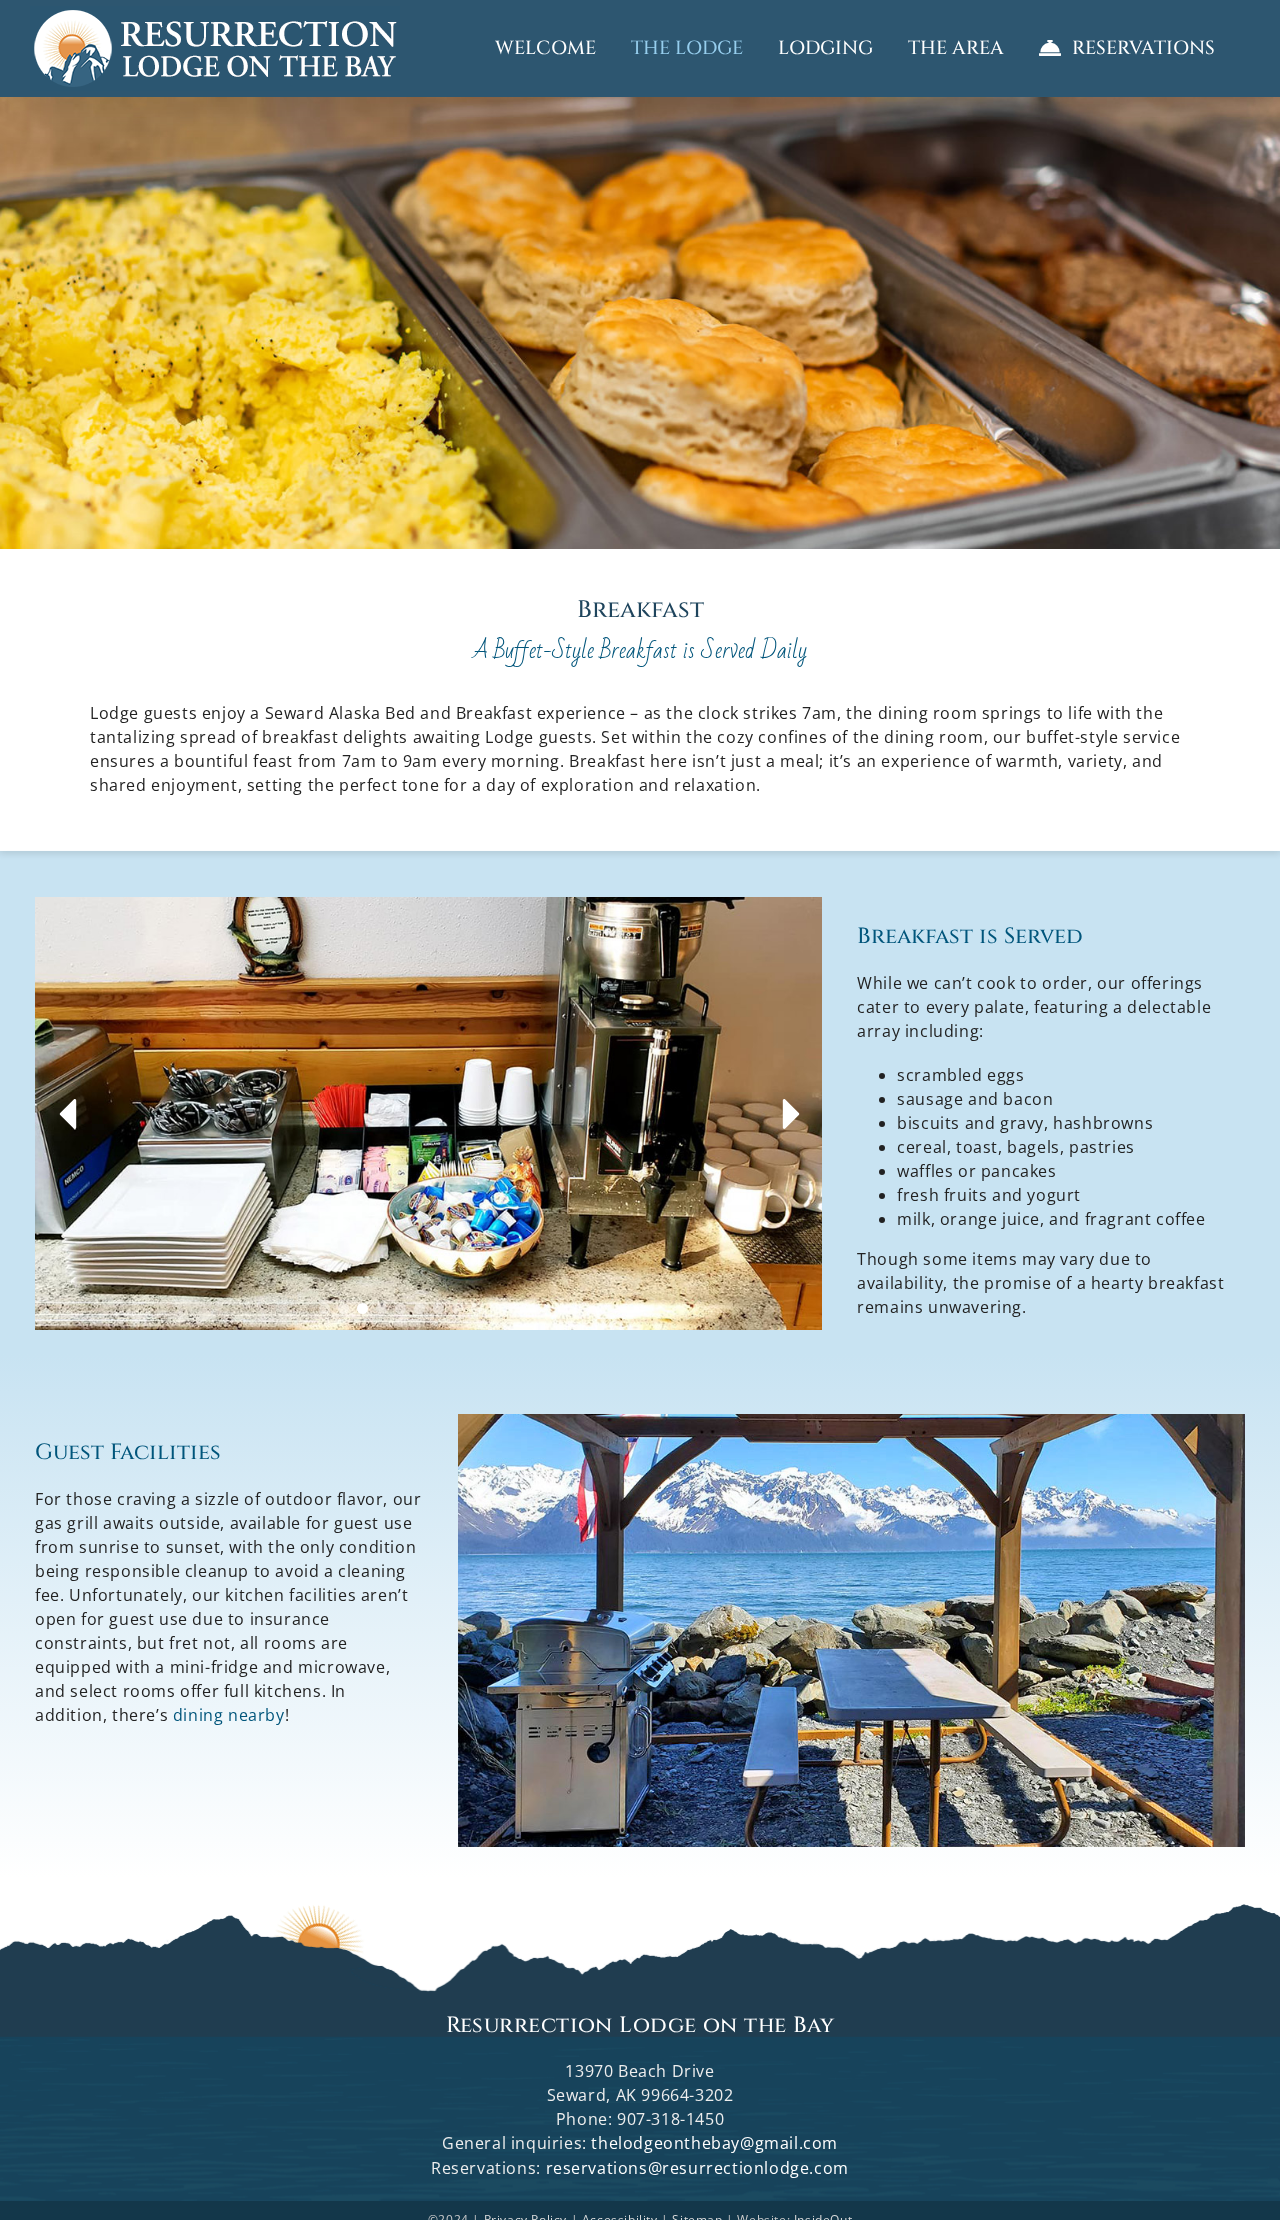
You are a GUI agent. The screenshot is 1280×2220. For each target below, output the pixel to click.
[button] (324, 1308)
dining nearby (229, 1715)
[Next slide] (787, 1114)
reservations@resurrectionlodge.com (697, 2168)
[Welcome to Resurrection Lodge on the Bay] (215, 48)
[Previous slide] (70, 1114)
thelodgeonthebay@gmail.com (714, 2143)
